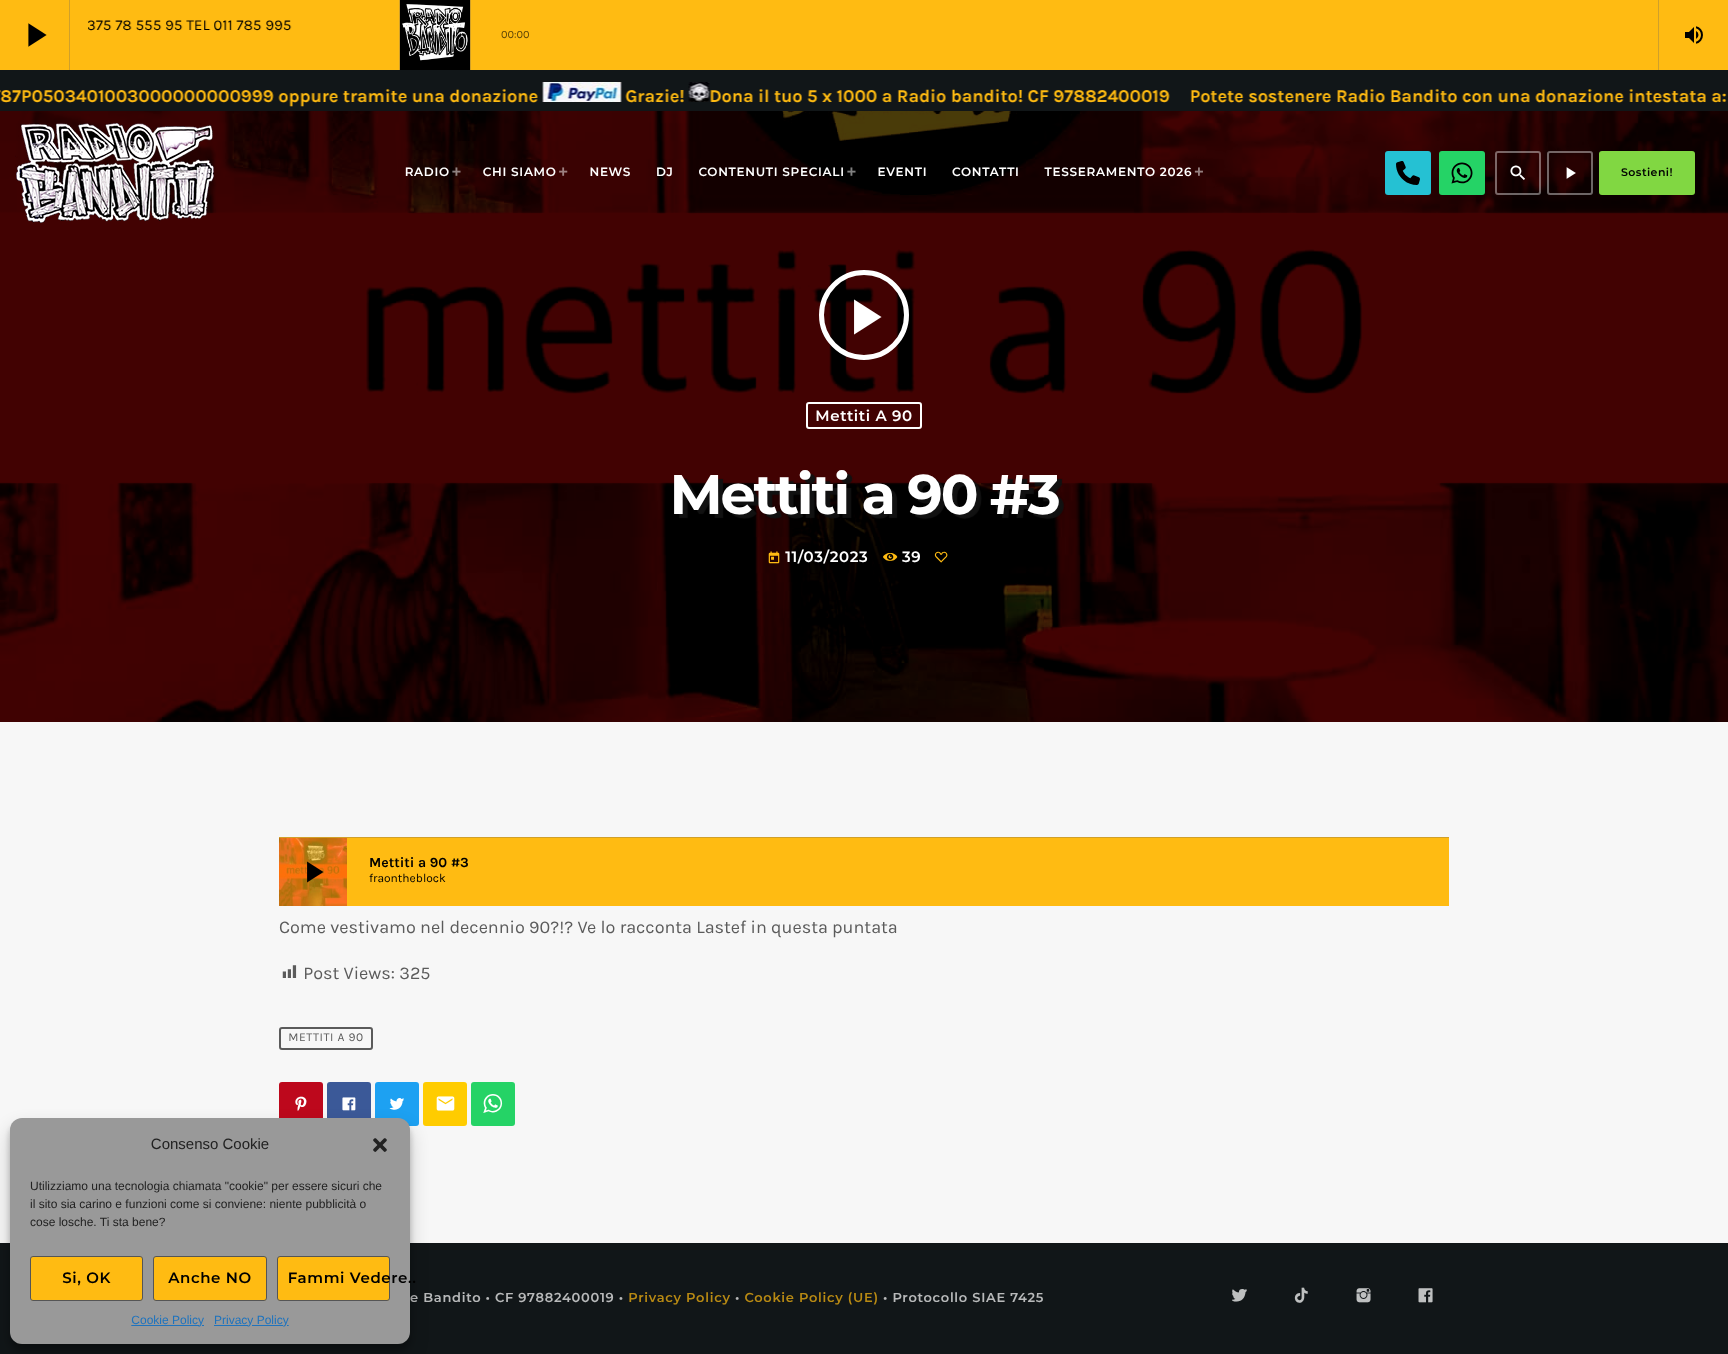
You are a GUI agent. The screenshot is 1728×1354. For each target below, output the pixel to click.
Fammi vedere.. (339, 1277)
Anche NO (210, 1277)
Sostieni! (1647, 172)
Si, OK (86, 1277)
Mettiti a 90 (863, 415)
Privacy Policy (251, 1320)
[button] (380, 1145)
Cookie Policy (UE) (811, 1298)
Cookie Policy (167, 1320)
